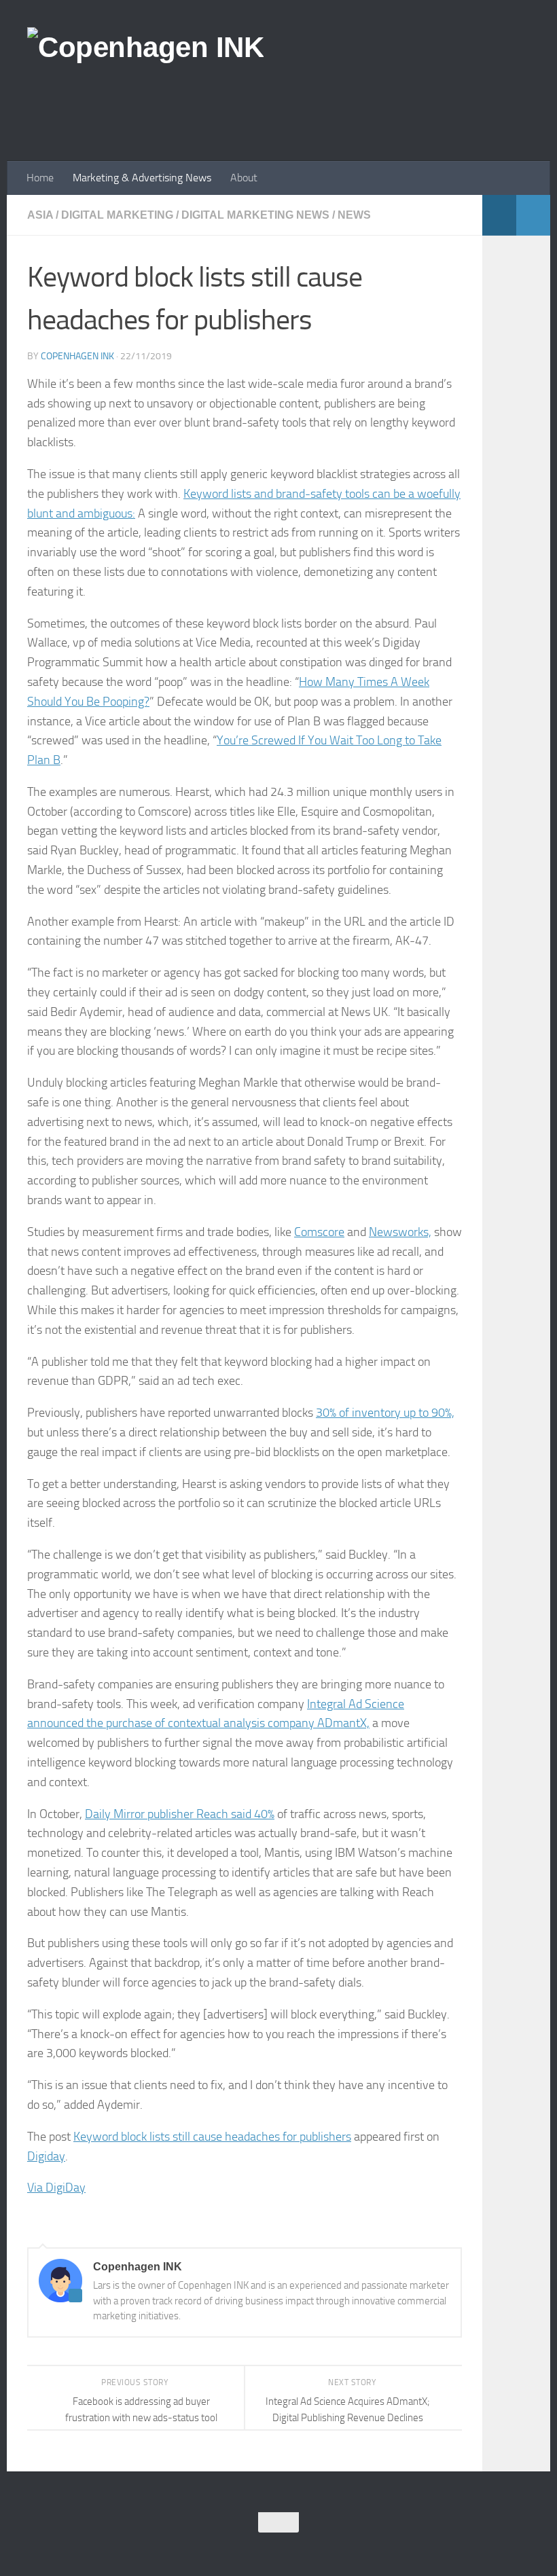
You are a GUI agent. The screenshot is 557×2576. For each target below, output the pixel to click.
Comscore (319, 1232)
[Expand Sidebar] (533, 215)
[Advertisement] (283, 105)
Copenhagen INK (77, 356)
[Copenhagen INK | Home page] (145, 48)
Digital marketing (117, 215)
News (354, 215)
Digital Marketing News (255, 215)
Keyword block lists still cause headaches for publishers (212, 2137)
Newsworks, (400, 1232)
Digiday (46, 2156)
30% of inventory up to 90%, (385, 1413)
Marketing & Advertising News (142, 178)
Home (40, 178)
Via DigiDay (56, 2188)
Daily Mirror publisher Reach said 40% (180, 1814)
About (244, 178)
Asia (40, 215)
